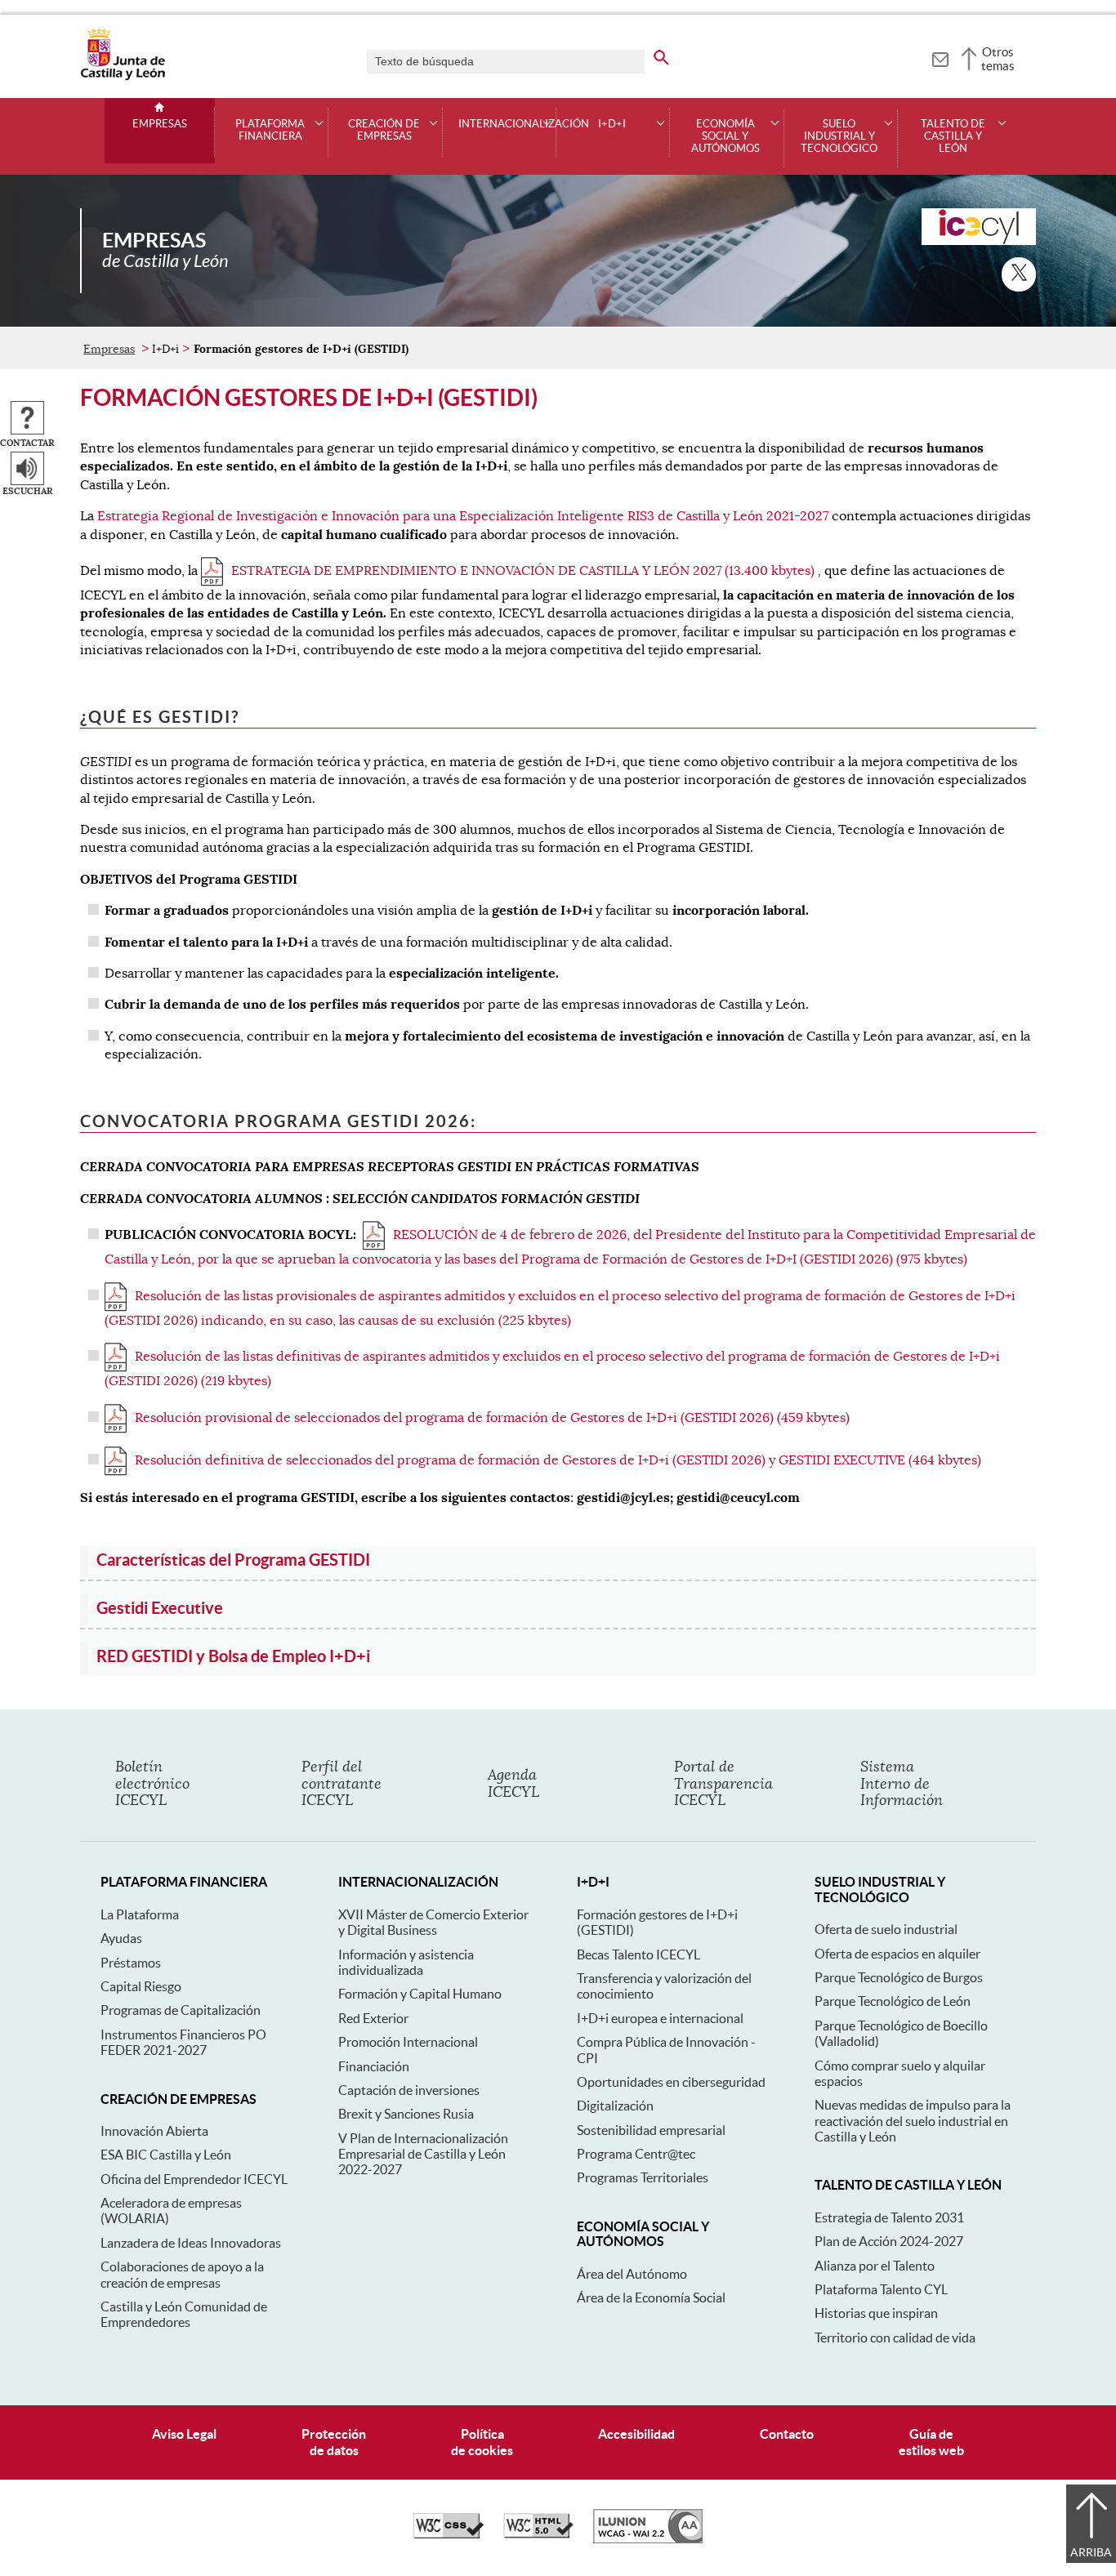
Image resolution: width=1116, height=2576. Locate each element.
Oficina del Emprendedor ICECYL (194, 2179)
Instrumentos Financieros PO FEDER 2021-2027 (183, 2042)
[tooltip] (940, 57)
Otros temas (998, 59)
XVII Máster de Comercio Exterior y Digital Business (433, 1922)
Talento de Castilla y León (953, 136)
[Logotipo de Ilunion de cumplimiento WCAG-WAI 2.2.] (648, 2539)
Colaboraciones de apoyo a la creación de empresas (182, 2274)
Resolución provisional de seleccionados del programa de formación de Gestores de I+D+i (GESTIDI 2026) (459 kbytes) (492, 1418)
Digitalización (615, 2106)
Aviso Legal (184, 2434)
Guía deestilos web (931, 2442)
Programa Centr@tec (636, 2154)
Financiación (374, 2066)
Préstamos (131, 1963)
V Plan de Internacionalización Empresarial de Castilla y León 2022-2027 (423, 2154)
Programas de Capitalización (181, 2010)
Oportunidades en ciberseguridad (671, 2082)
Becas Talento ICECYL (638, 1954)
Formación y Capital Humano (420, 1994)
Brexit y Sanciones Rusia (406, 2114)
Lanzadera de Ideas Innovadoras (191, 2243)
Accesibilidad (636, 2434)
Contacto (787, 2434)
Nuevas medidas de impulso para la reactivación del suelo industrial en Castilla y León (913, 2121)
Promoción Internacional (408, 2042)
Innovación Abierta (154, 2131)
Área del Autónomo (632, 2274)
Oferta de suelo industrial (886, 1929)
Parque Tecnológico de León (893, 2001)
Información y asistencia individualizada (406, 1962)
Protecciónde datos (334, 2442)
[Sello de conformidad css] (449, 2534)
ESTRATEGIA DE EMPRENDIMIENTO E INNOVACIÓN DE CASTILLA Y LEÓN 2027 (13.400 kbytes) (523, 571)
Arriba (1091, 2552)
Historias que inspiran (876, 2313)
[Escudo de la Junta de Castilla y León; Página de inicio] (123, 77)
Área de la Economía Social (651, 2297)
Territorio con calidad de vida (895, 2338)
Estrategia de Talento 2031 (889, 2217)
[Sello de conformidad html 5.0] (538, 2534)
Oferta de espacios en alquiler (897, 1954)
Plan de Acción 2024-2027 (889, 2241)
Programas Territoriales (643, 2177)
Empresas (160, 124)
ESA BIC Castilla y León (166, 2155)
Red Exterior (373, 2018)
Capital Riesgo (141, 1986)
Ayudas (121, 1938)
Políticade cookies (482, 2442)
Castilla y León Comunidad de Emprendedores (184, 2314)
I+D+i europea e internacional (660, 2018)
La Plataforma (140, 1914)
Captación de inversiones (409, 2090)
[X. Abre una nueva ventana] (1019, 274)
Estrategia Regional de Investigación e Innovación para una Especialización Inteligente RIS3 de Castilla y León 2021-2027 (463, 516)
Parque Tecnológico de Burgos (899, 1977)
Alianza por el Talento (875, 2266)
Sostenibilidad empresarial (651, 2130)
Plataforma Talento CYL (881, 2289)
